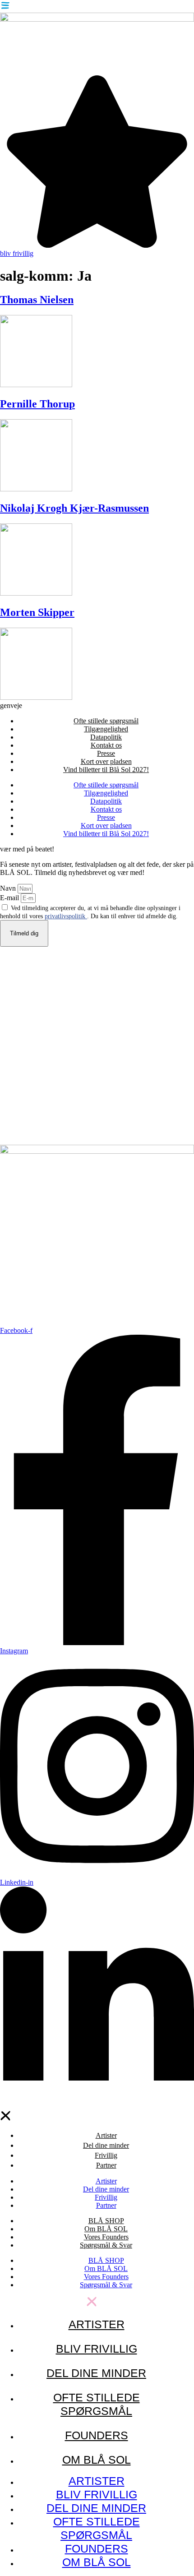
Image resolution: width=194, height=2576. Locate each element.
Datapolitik (106, 737)
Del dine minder (106, 2145)
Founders (97, 2435)
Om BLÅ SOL (106, 2229)
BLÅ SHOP (106, 2221)
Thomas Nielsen (37, 300)
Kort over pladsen (106, 761)
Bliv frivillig (97, 2349)
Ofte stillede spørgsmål (106, 721)
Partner (106, 2165)
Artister (106, 2135)
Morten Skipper (37, 612)
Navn (9, 888)
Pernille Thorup (37, 404)
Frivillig (106, 2155)
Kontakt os (106, 745)
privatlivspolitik (66, 916)
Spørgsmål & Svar (106, 2245)
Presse (106, 753)
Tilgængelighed (106, 729)
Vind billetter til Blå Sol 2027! (106, 770)
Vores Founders (106, 2237)
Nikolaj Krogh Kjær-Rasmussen (74, 508)
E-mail (10, 898)
